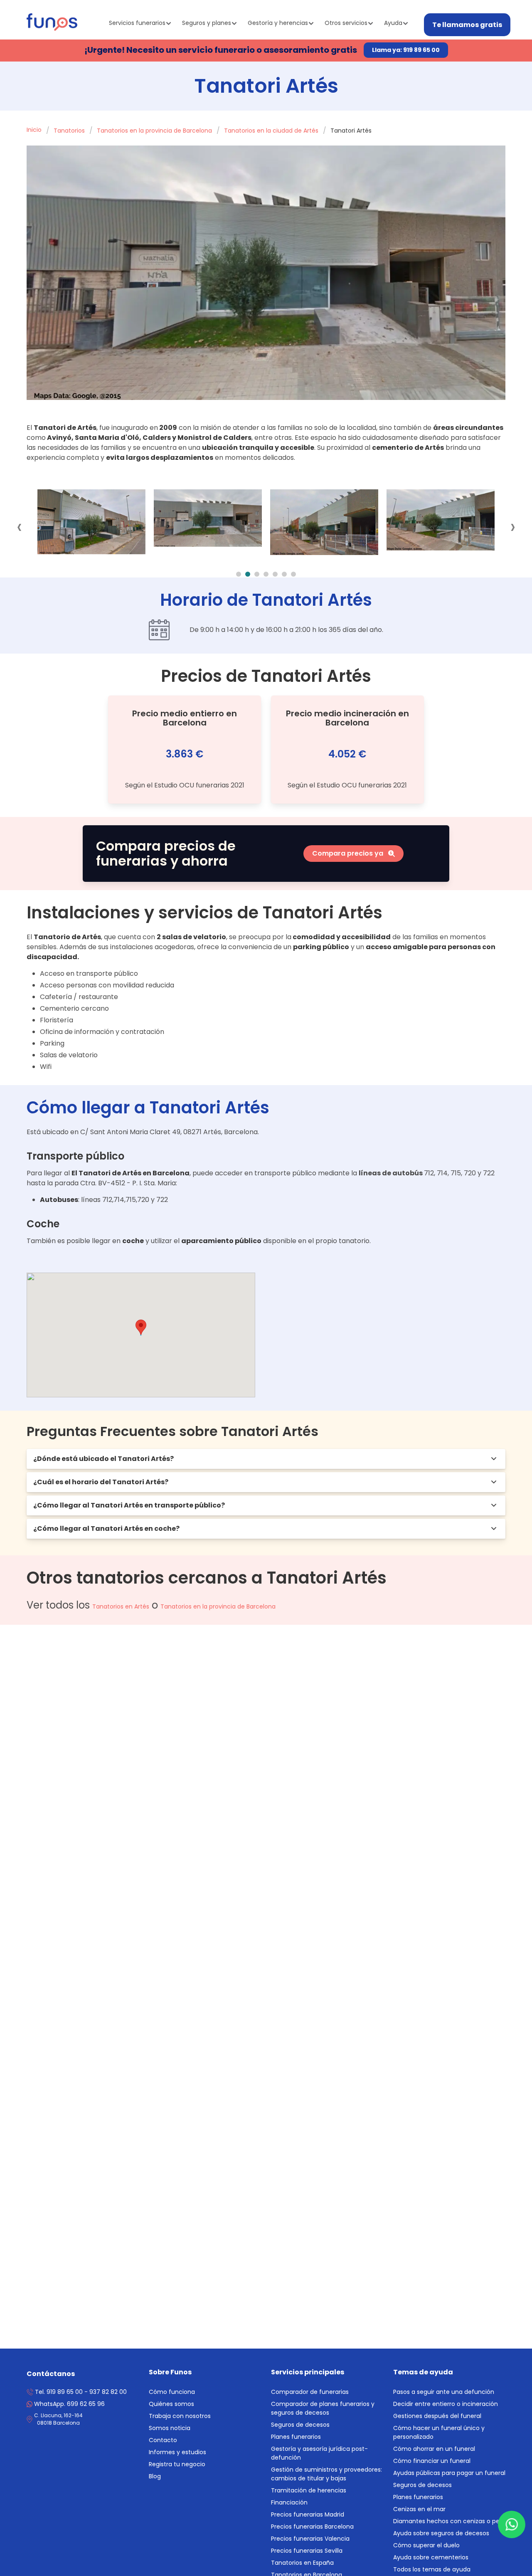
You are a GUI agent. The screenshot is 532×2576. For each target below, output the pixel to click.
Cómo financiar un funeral (432, 2461)
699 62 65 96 (69, 2404)
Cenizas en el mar (419, 2509)
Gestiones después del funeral (437, 2416)
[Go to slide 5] (275, 574)
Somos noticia (170, 2428)
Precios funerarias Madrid (308, 2514)
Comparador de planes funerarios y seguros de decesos (323, 2408)
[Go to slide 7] (293, 574)
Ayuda (393, 23)
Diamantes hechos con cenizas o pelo (449, 2521)
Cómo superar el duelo (426, 2545)
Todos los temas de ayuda (432, 2569)
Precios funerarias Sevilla (307, 2551)
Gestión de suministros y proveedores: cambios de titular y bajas (326, 2474)
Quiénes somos (171, 2404)
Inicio (34, 130)
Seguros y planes (207, 23)
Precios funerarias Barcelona (312, 2527)
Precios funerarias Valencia (310, 2539)
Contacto (163, 2440)
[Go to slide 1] (239, 574)
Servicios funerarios (137, 23)
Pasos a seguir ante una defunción (444, 2392)
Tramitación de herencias (309, 2490)
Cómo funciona (172, 2392)
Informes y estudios (177, 2452)
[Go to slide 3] (257, 574)
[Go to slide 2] (248, 574)
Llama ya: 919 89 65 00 (406, 50)
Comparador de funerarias (310, 2392)
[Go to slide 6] (284, 574)
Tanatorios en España (302, 2563)
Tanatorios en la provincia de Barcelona (154, 131)
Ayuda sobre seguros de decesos (441, 2533)
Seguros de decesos (300, 2425)
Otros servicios (346, 23)
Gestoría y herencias (278, 23)
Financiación (289, 2502)
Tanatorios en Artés (121, 1606)
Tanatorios (69, 131)
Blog (155, 2476)
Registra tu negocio (177, 2464)
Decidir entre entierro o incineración (446, 2404)
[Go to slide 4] (266, 574)
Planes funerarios (296, 2437)
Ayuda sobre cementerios (431, 2557)
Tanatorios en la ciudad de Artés (271, 131)
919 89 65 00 (65, 2392)
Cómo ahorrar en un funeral (434, 2449)
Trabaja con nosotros (180, 2416)
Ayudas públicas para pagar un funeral (449, 2473)
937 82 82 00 (108, 2392)
